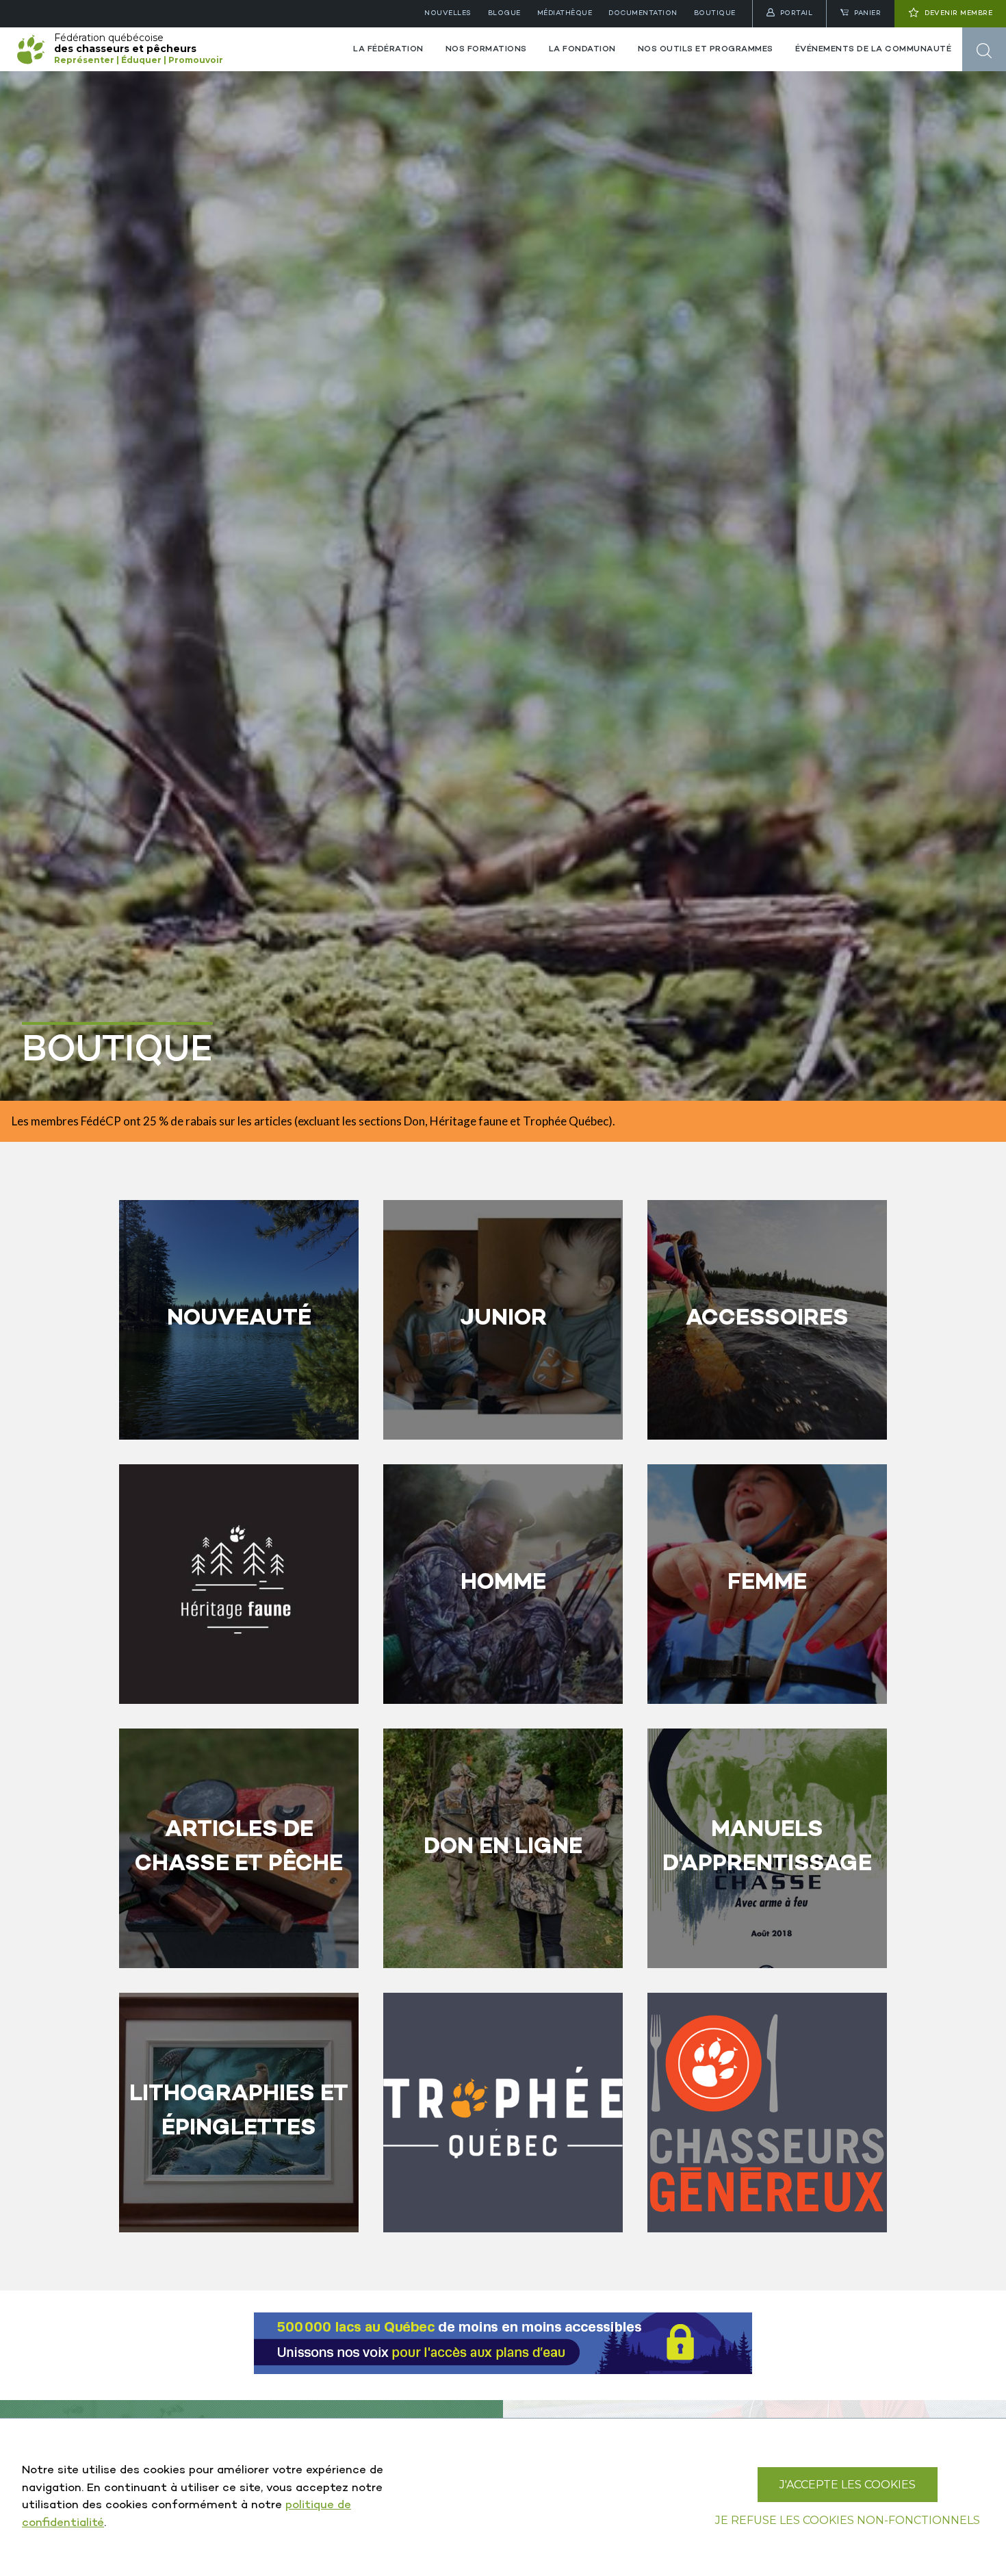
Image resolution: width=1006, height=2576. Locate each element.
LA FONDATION (582, 49)
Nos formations (486, 49)
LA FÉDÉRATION (388, 49)
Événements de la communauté (874, 49)
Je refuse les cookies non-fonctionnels (848, 2520)
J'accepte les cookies (848, 2485)
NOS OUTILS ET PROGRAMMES (706, 49)
